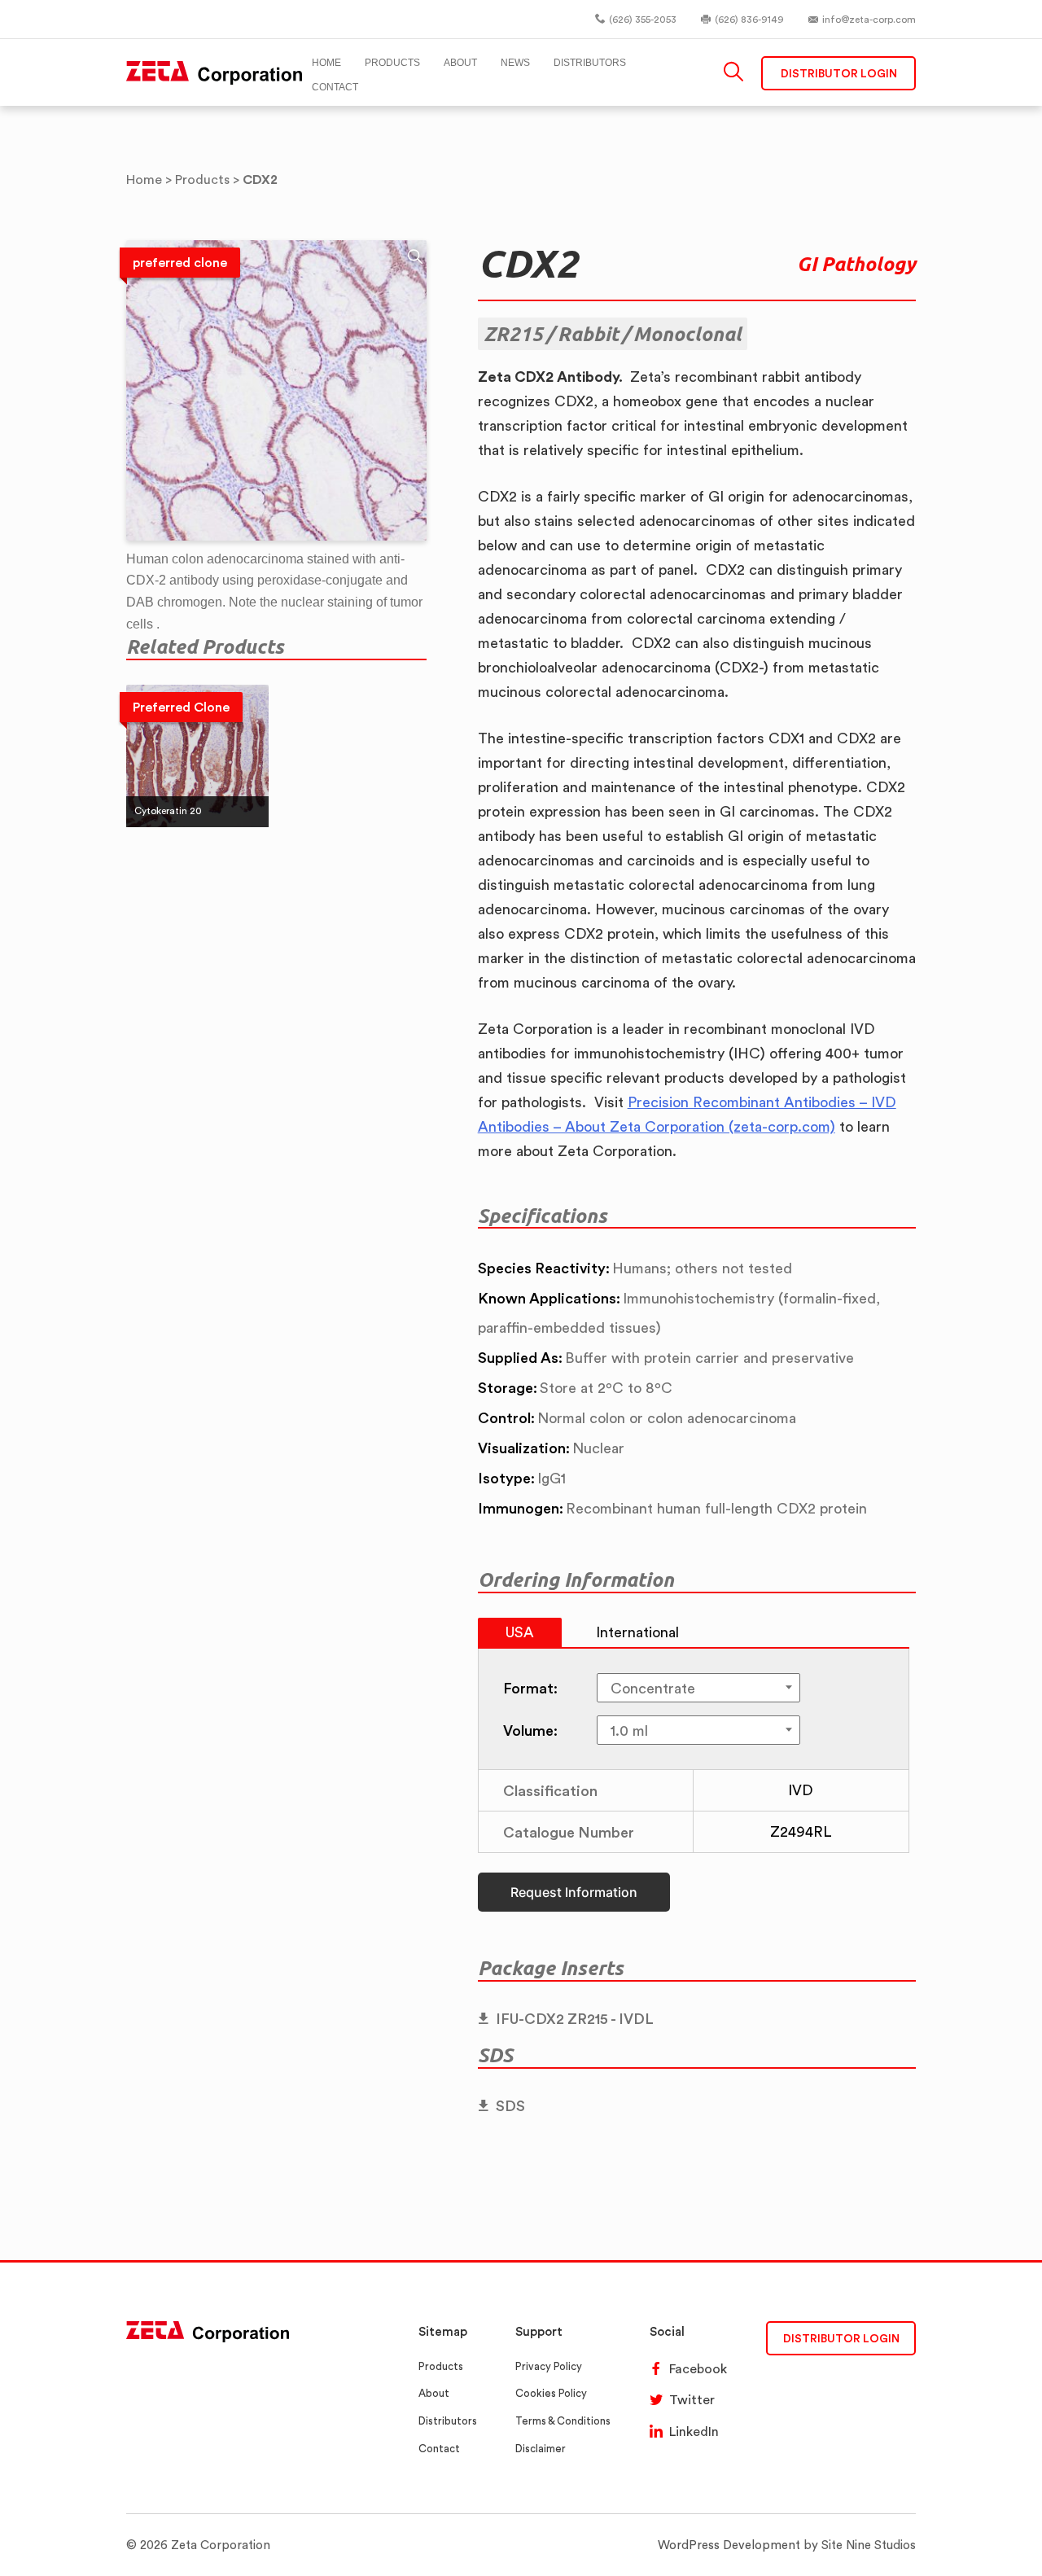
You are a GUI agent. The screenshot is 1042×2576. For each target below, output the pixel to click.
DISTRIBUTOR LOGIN (841, 2338)
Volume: (530, 1730)
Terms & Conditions (563, 2421)
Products (441, 2366)
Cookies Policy (551, 2393)
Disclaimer (541, 2449)
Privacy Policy (549, 2366)
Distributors (448, 2421)
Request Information (574, 1892)
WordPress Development (729, 2545)
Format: (530, 1688)
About (434, 2393)
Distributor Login (839, 73)
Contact (439, 2449)
